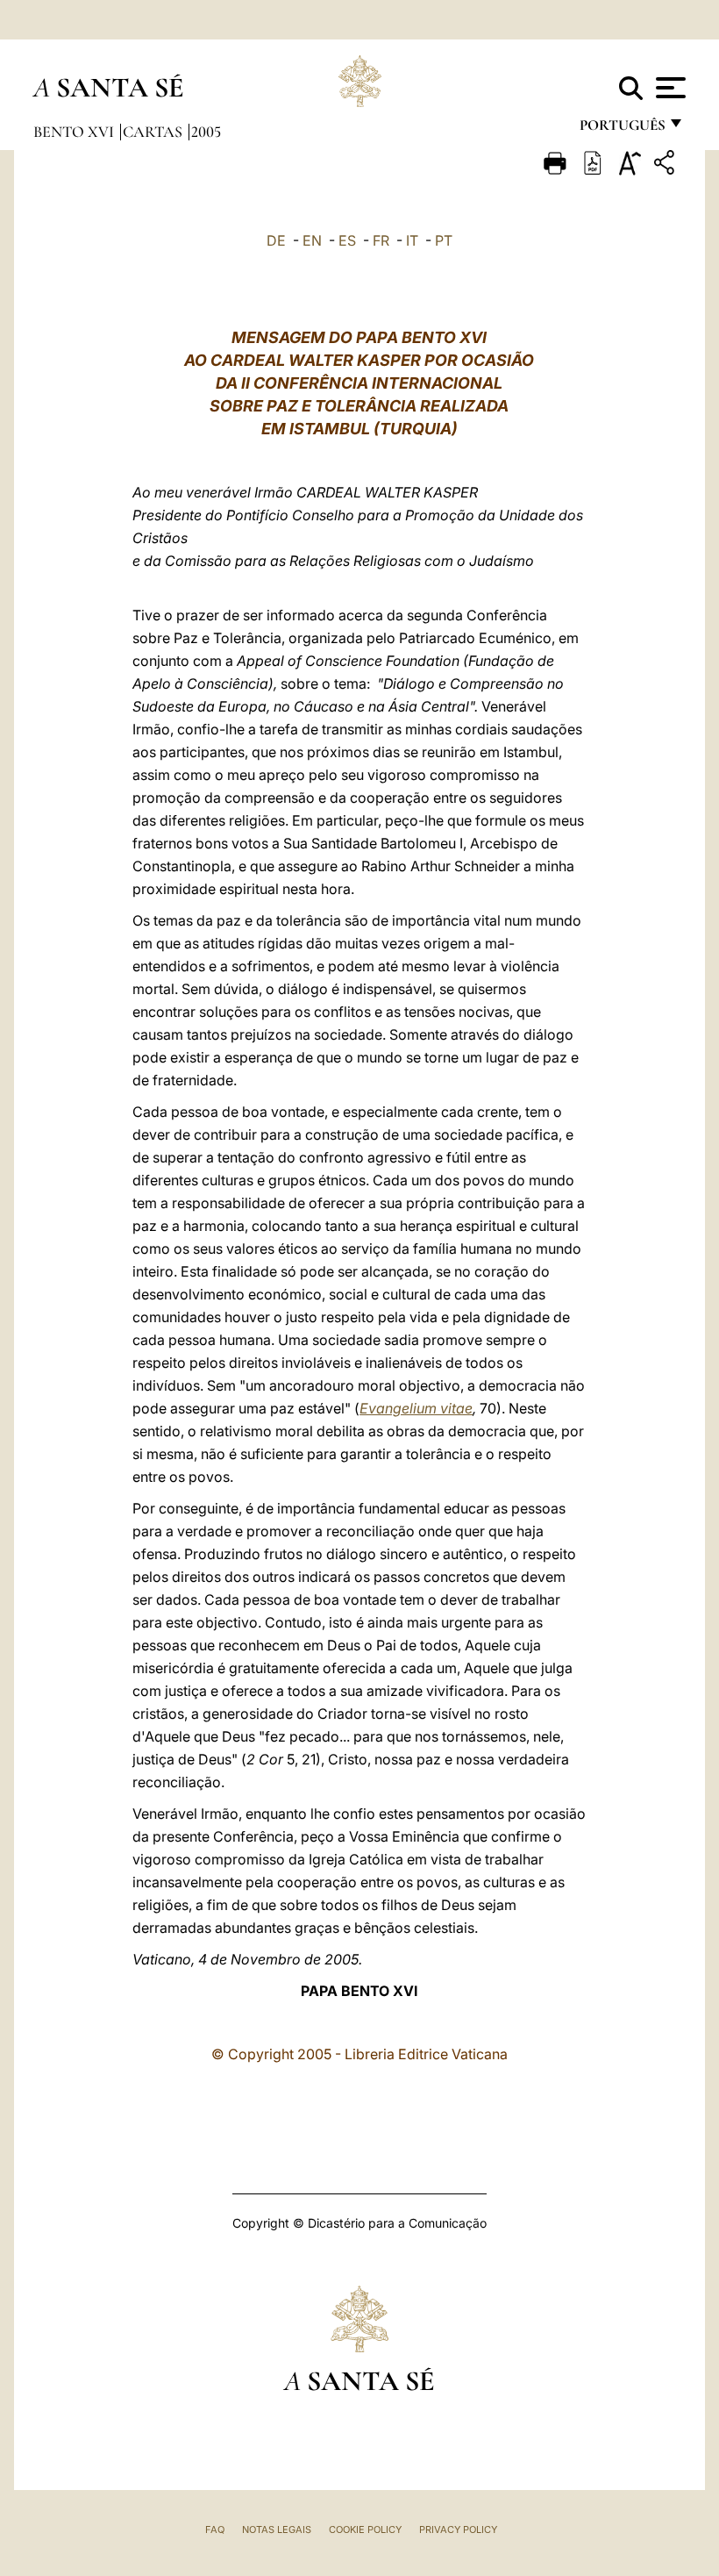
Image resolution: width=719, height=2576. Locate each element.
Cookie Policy (365, 2529)
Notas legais (277, 2529)
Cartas (154, 132)
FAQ (215, 2529)
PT (444, 240)
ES (347, 240)
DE (276, 240)
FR (381, 240)
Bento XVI (75, 132)
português (622, 129)
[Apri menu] (669, 88)
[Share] (666, 165)
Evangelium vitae (416, 1408)
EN (312, 240)
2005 (206, 132)
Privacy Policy (458, 2529)
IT (412, 240)
